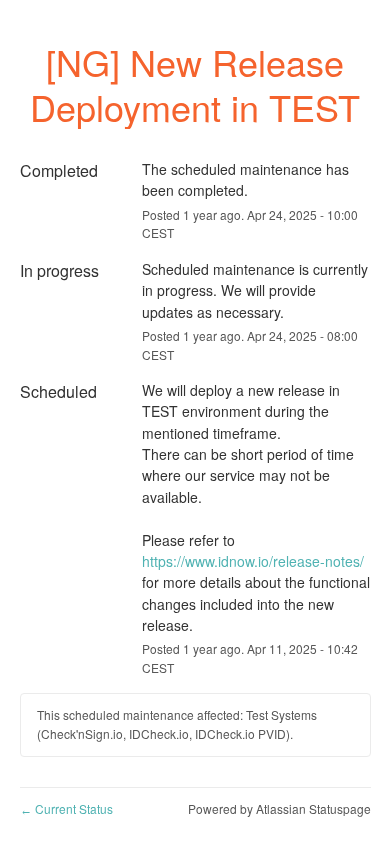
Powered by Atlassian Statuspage (279, 808)
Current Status (66, 808)
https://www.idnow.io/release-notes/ (253, 561)
